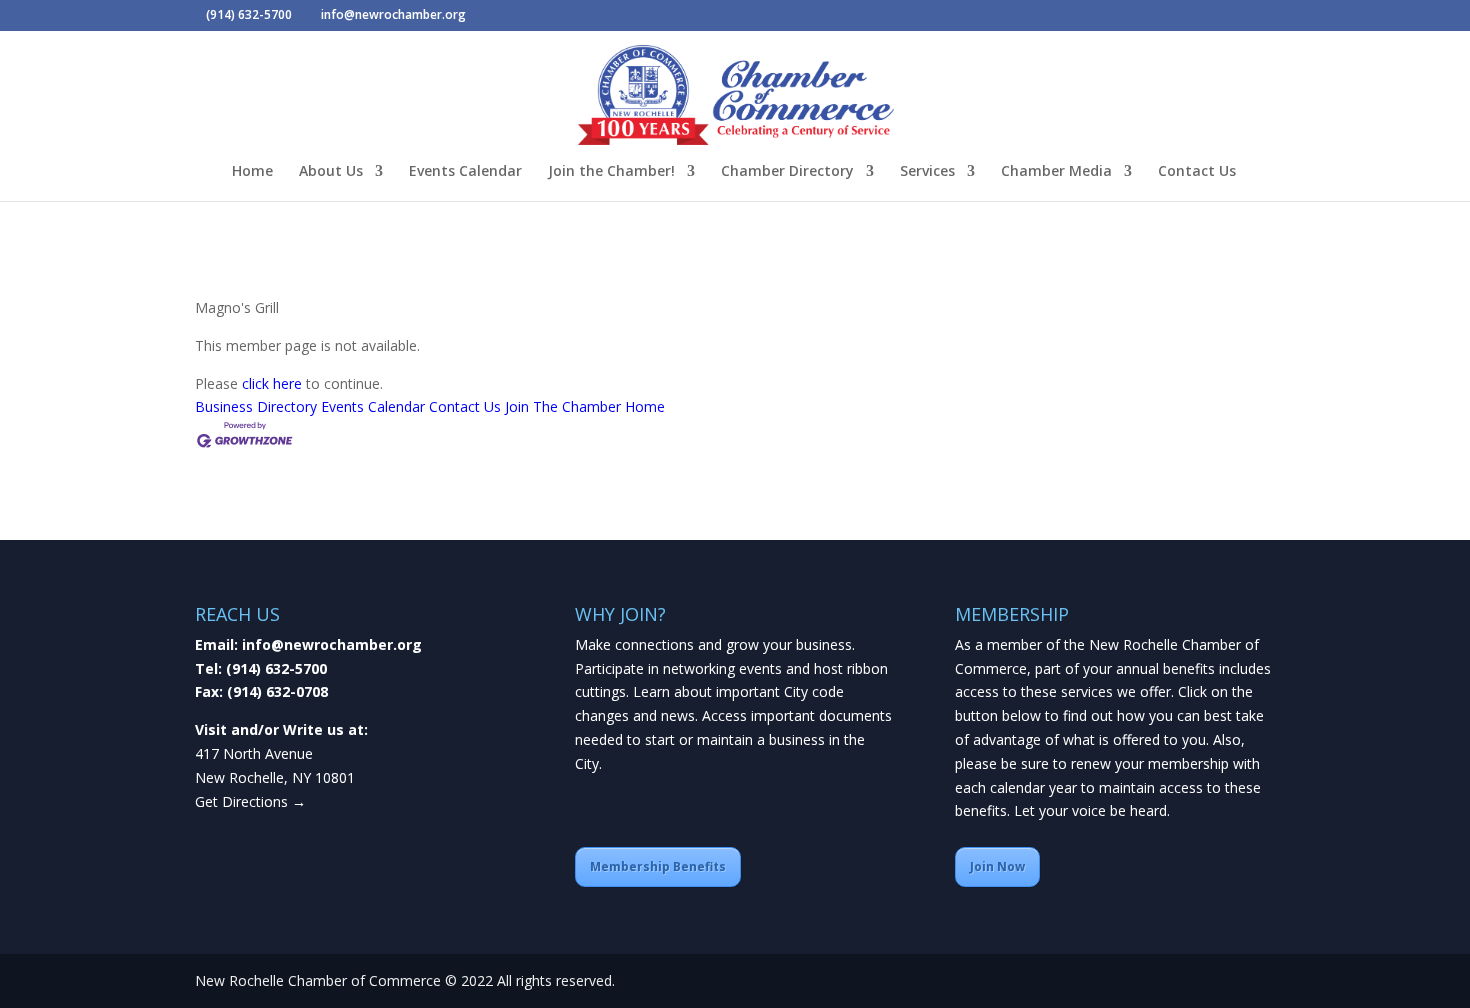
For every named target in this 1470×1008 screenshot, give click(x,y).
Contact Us (1197, 172)
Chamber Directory (787, 172)
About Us (331, 172)
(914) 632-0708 (277, 691)
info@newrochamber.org (332, 644)
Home (252, 172)
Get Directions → (250, 801)
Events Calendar (465, 172)
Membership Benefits (658, 866)
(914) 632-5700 (276, 668)
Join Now (997, 866)
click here (272, 383)
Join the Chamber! (611, 172)
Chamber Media (1056, 172)
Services (927, 172)
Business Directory (256, 406)
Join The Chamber (563, 406)
